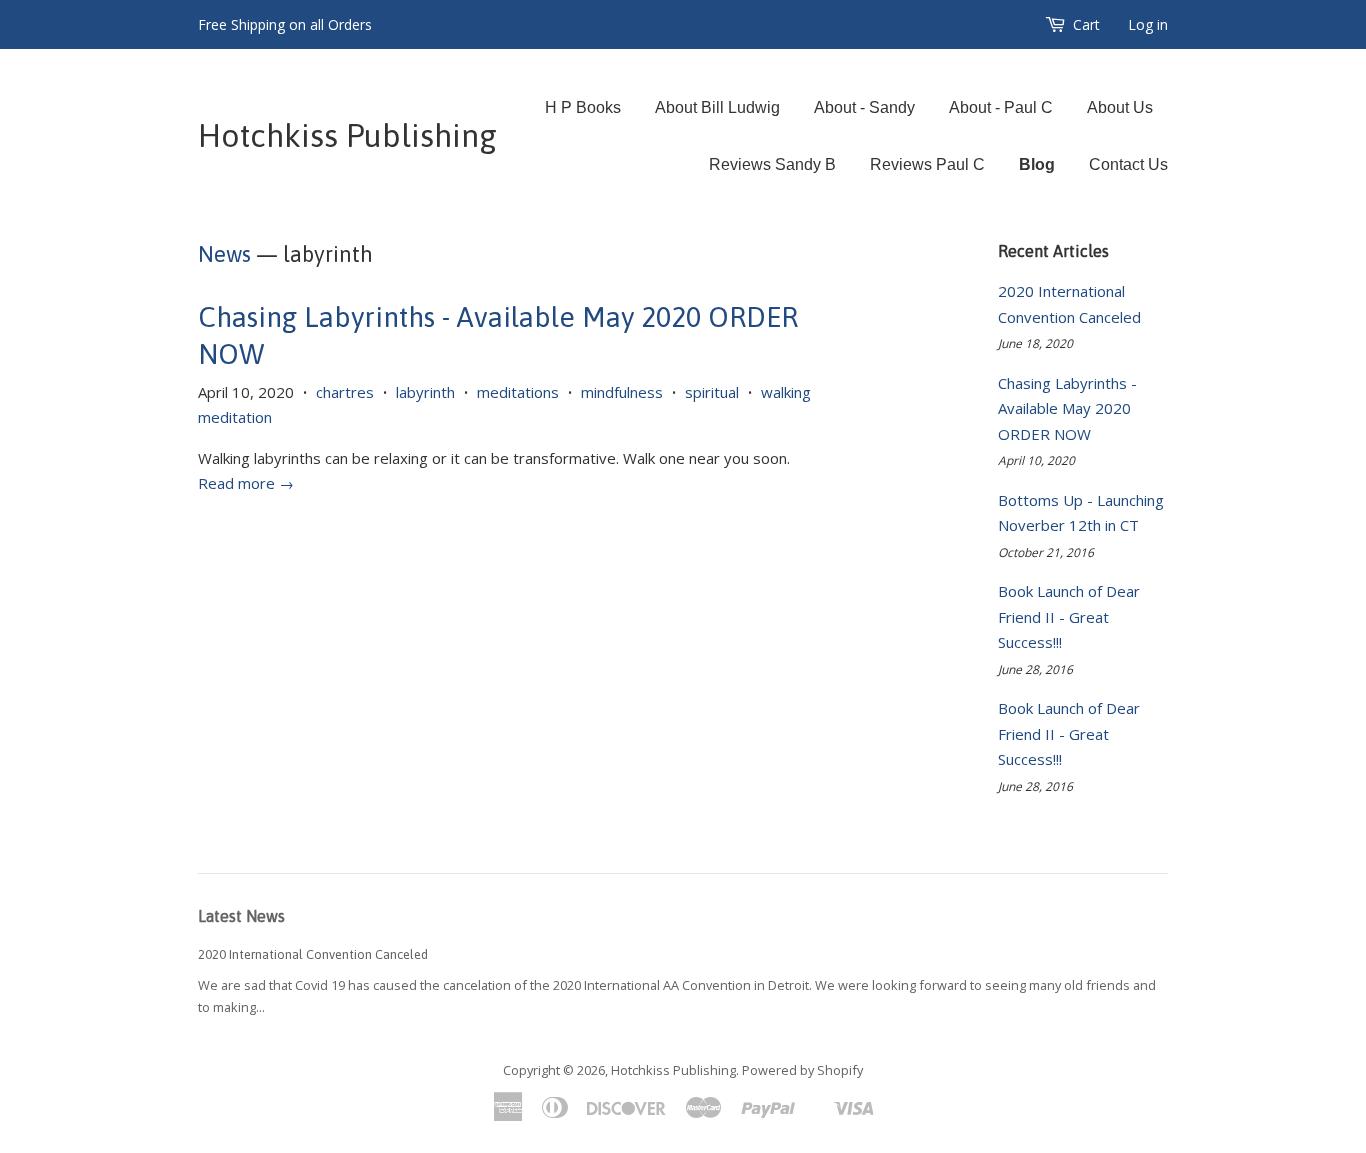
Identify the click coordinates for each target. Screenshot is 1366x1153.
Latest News (241, 916)
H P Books (583, 107)
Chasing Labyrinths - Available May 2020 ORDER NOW (1067, 408)
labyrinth (425, 392)
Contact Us (1128, 164)
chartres (345, 392)
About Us (1120, 107)
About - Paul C (1001, 107)
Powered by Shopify (802, 1070)
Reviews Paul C (927, 164)
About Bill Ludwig (717, 107)
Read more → (246, 483)
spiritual (712, 392)
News (224, 254)
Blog (1037, 164)
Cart (1086, 24)
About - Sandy (864, 107)
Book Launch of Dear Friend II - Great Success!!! (1069, 616)
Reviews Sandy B (772, 164)
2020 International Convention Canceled (313, 954)
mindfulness (622, 392)
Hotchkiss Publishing (347, 135)
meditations (518, 392)
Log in (1148, 24)
